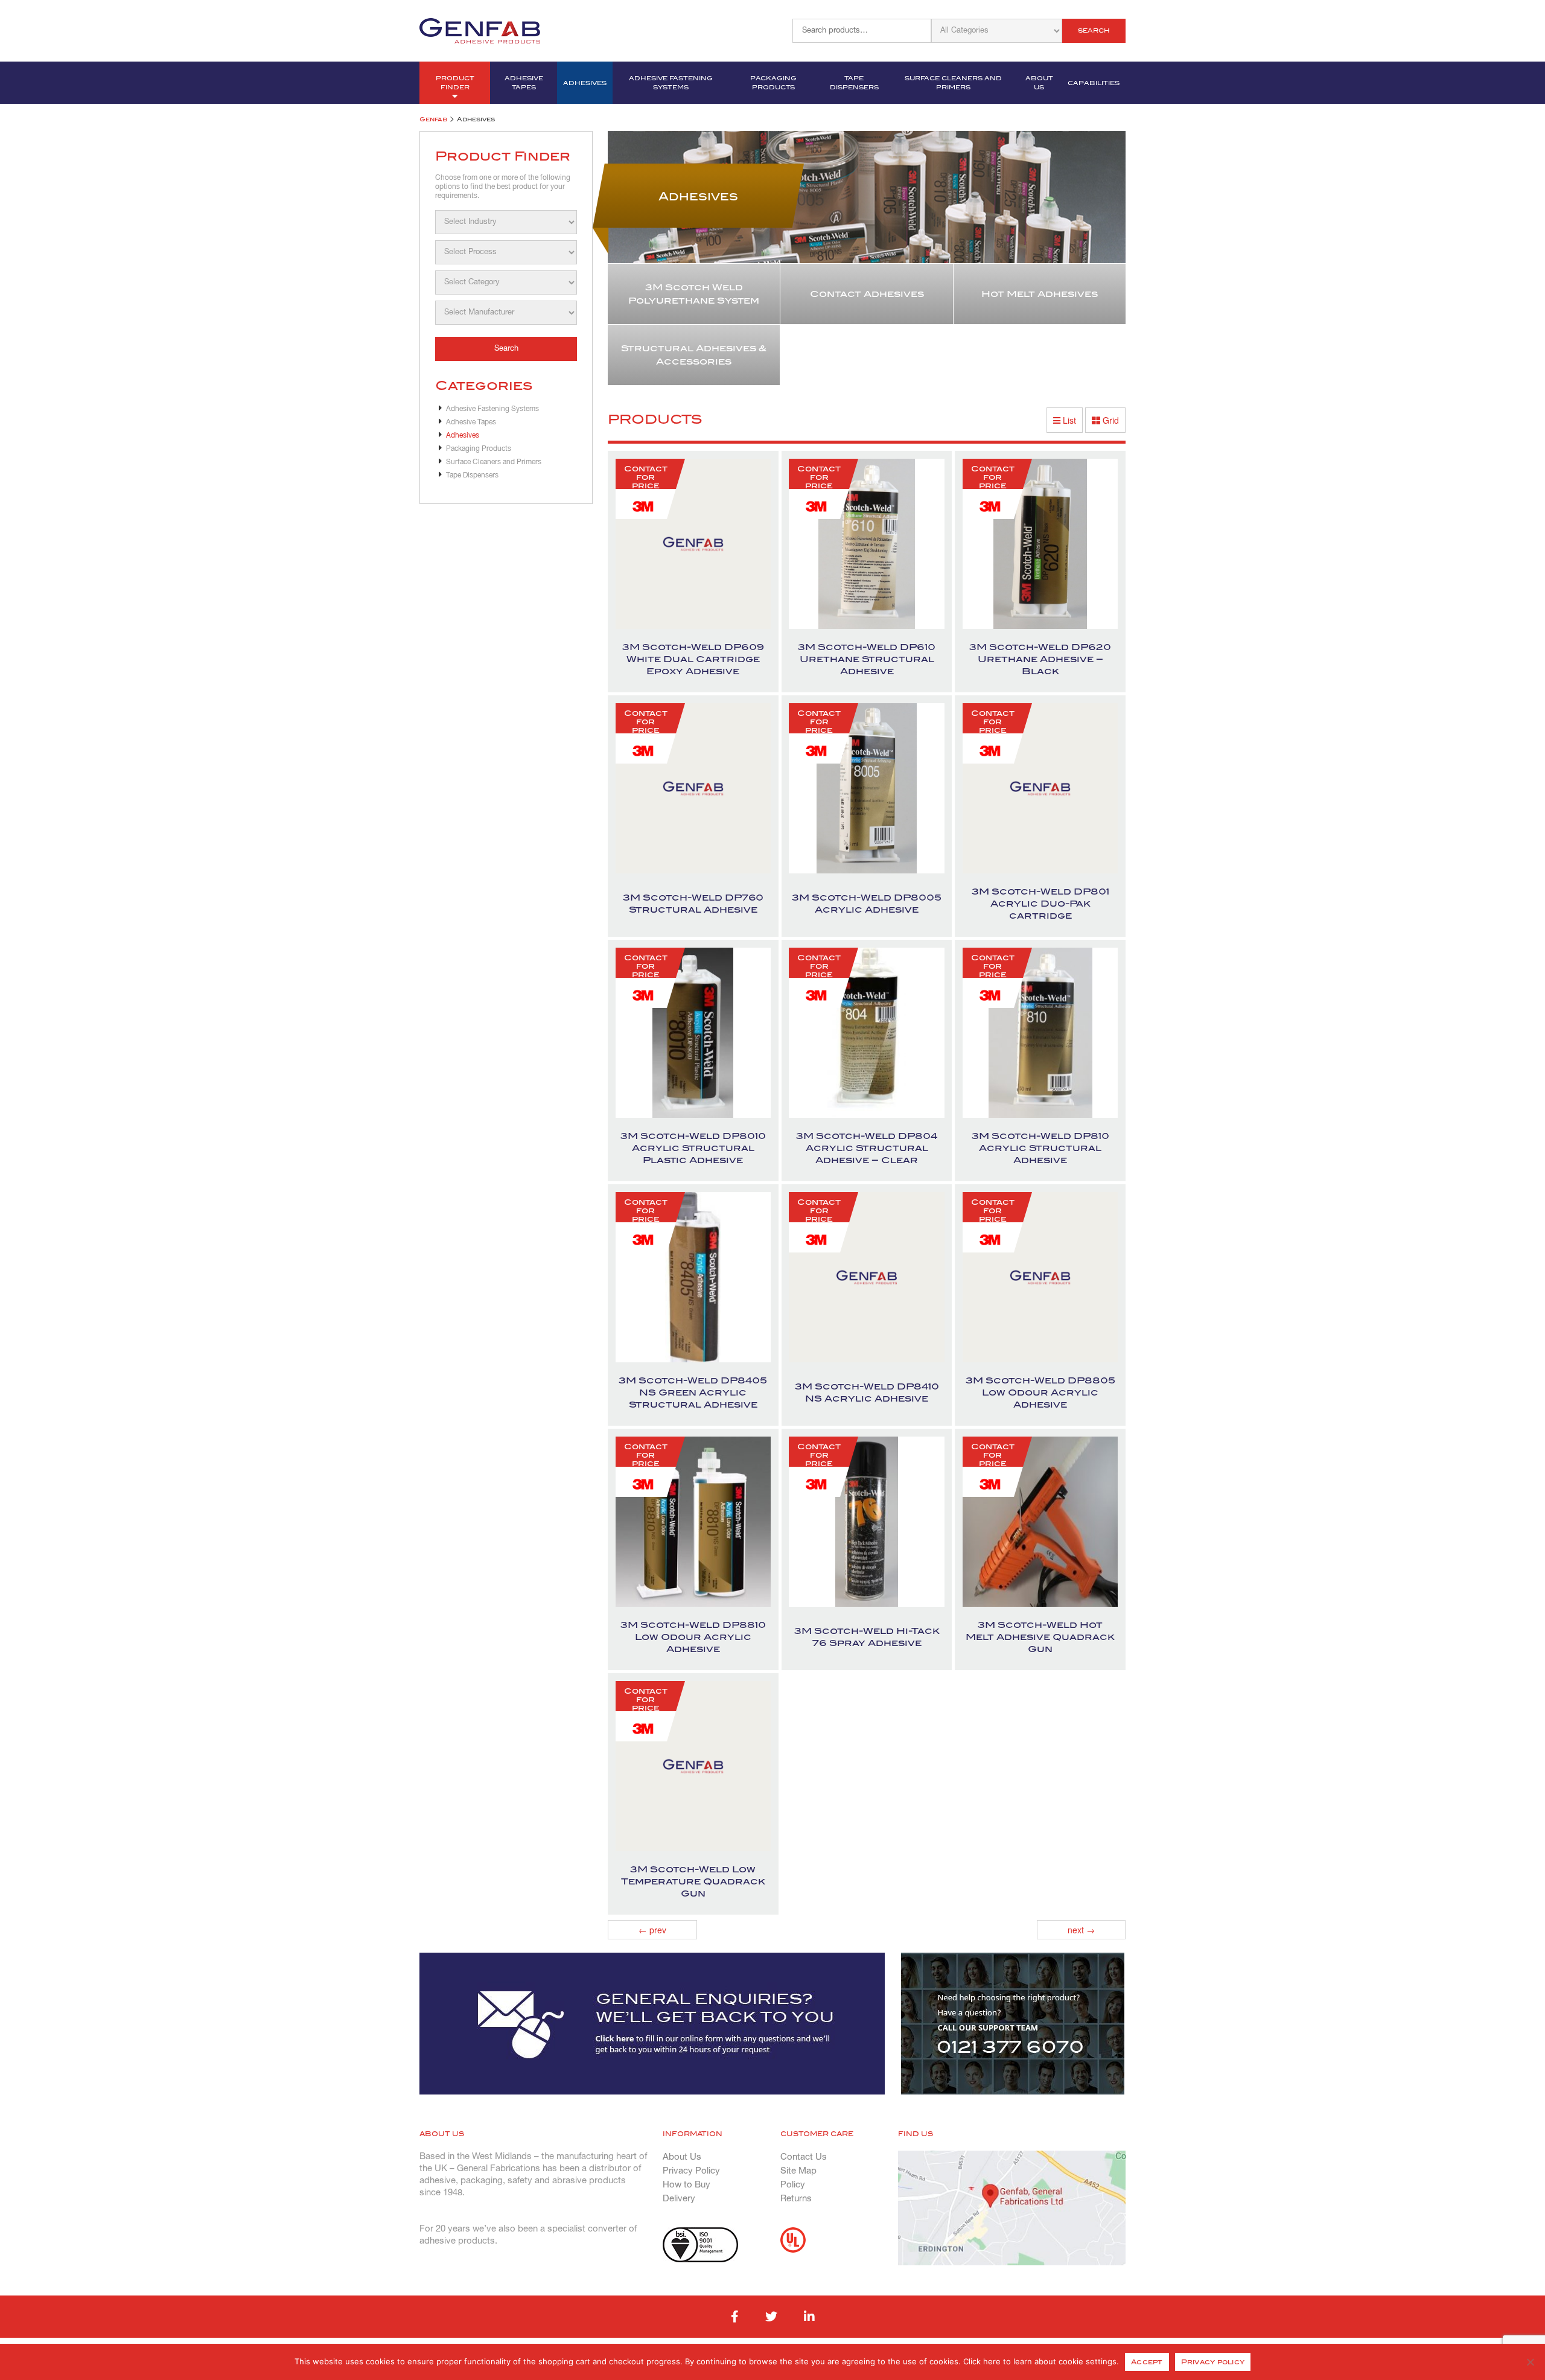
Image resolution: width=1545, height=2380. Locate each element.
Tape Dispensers (854, 83)
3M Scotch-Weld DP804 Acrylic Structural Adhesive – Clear (867, 1148)
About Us (1039, 83)
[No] (1530, 2362)
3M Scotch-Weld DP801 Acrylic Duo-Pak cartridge (1040, 904)
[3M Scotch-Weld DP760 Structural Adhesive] (693, 789)
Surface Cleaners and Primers (953, 83)
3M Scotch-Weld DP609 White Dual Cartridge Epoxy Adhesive (693, 659)
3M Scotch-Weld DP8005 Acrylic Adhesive (867, 904)
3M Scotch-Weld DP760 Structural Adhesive (693, 904)
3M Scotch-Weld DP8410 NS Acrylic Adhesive (867, 1393)
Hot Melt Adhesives (1040, 294)
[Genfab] (480, 30)
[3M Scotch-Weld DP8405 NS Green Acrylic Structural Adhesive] (693, 1278)
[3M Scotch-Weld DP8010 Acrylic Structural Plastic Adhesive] (693, 1033)
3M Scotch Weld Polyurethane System (694, 294)
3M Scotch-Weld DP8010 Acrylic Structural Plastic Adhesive (693, 1148)
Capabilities (1094, 83)
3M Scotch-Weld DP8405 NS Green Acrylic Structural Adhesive (693, 1393)
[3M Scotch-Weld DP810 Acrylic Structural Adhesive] (1040, 1033)
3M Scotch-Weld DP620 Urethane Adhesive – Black (1040, 659)
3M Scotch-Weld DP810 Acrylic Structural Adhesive (1040, 1148)
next (1081, 1930)
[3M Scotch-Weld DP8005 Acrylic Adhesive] (867, 789)
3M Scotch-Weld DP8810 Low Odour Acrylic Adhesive (693, 1637)
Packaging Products (773, 83)
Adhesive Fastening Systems (671, 83)
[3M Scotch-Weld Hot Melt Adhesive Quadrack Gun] (1040, 1522)
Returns (796, 2199)
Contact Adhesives (867, 294)
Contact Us (804, 2157)
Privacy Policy (691, 2171)
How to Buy (686, 2185)
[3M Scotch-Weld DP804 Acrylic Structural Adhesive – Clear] (867, 1033)
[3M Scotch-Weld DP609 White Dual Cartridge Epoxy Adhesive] (693, 544)
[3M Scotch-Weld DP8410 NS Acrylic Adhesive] (867, 1278)
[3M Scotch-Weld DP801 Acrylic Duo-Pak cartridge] (1040, 789)
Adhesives (585, 83)
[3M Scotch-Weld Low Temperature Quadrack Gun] (693, 1766)
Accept (1147, 2362)
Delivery (679, 2199)
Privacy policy (1213, 2362)
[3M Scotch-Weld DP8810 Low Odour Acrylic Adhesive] (693, 1522)
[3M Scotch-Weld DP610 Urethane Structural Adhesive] (867, 544)
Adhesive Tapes (524, 83)
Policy (793, 2185)
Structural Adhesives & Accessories (694, 355)
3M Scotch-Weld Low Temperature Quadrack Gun (693, 1881)
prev (652, 1930)
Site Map (798, 2171)
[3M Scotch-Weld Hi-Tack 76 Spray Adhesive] (867, 1522)
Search (1094, 30)
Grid (1110, 420)
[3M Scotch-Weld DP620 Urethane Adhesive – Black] (1040, 544)
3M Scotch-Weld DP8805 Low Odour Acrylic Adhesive (1040, 1393)
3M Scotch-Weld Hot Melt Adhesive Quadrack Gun (1040, 1637)
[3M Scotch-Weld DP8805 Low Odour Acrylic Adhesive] (1040, 1278)
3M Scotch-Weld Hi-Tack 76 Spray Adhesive (867, 1637)
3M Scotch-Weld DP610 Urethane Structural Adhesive (867, 659)
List (1068, 420)
